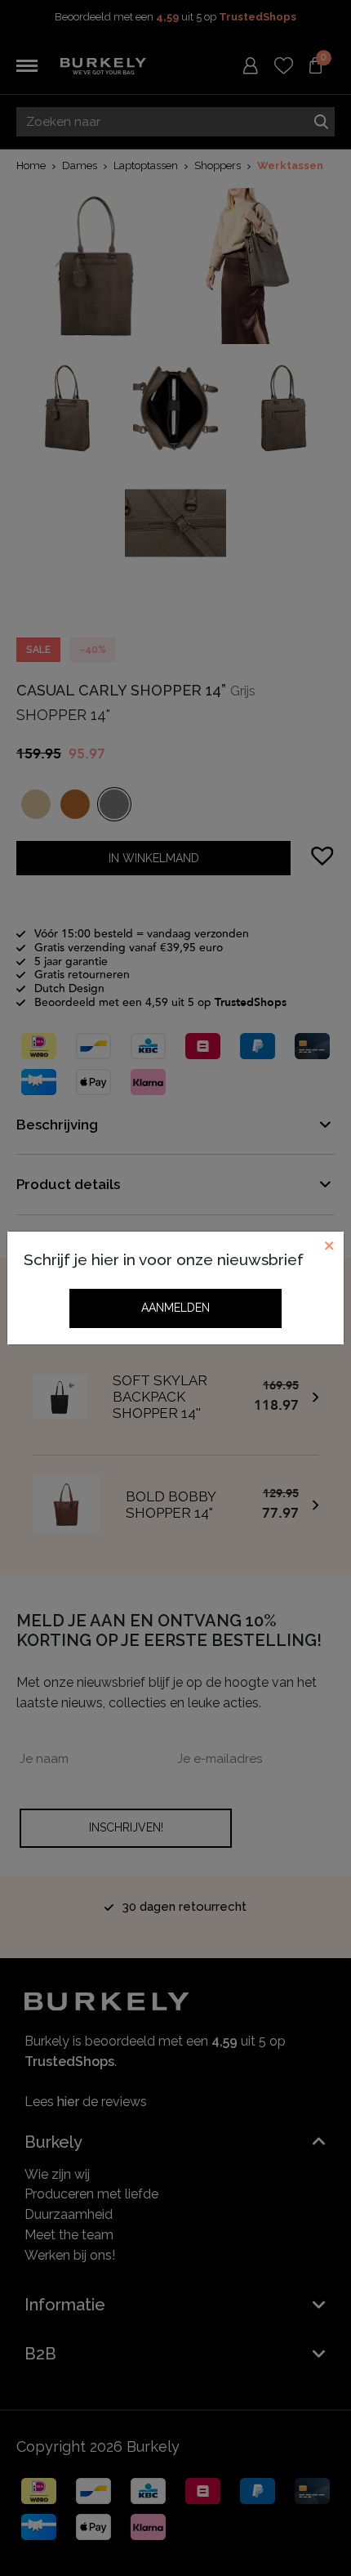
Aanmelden (175, 1308)
